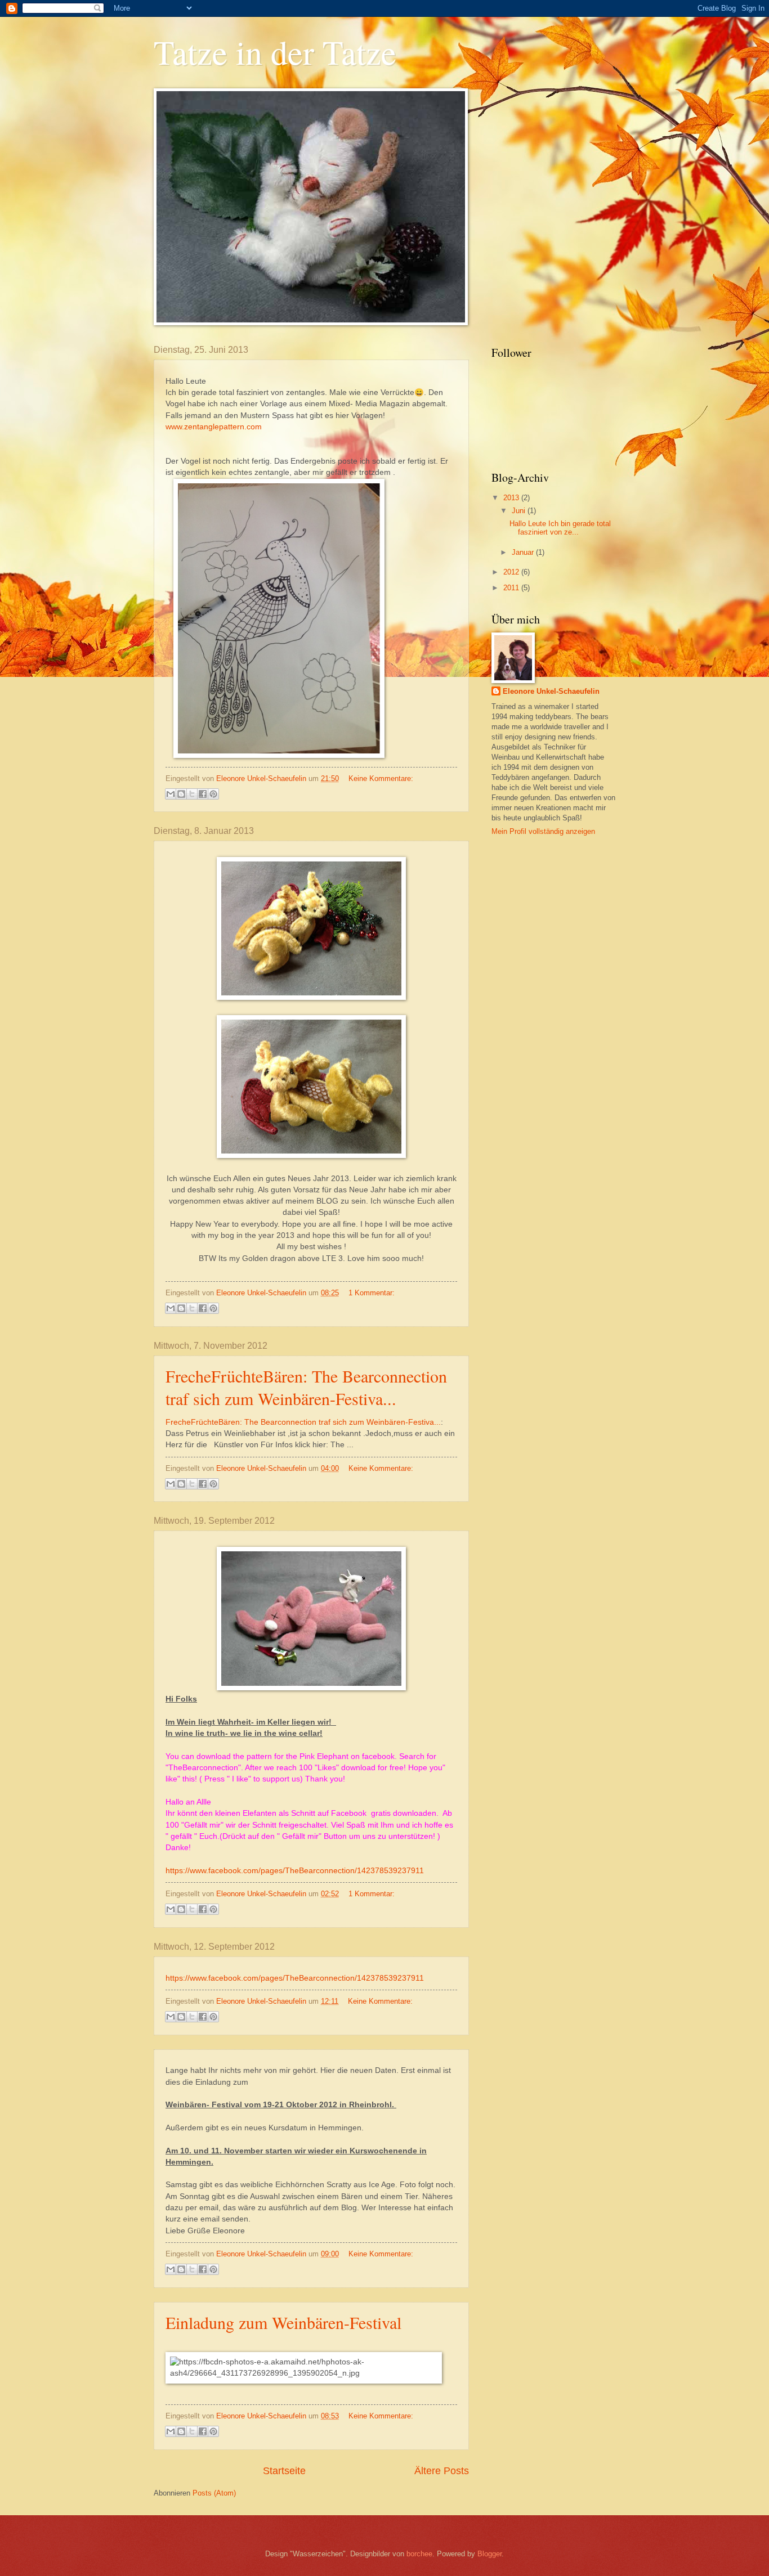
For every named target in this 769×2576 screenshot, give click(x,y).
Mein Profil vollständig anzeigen (543, 831)
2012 (512, 572)
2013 (512, 498)
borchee (419, 2554)
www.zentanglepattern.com (214, 427)
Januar (524, 552)
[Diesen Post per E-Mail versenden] (171, 794)
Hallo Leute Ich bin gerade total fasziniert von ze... (560, 528)
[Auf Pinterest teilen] (213, 794)
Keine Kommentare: (381, 778)
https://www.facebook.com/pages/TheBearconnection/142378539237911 (295, 1871)
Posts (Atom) (214, 2493)
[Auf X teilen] (192, 794)
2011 (512, 588)
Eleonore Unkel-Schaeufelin (551, 691)
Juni (520, 511)
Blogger (489, 2554)
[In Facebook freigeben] (203, 794)
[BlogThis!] (181, 794)
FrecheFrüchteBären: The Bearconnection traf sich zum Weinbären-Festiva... (306, 1387)
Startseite (284, 2471)
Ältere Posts (442, 2471)
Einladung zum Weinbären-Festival (283, 2322)
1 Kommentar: (372, 1293)
